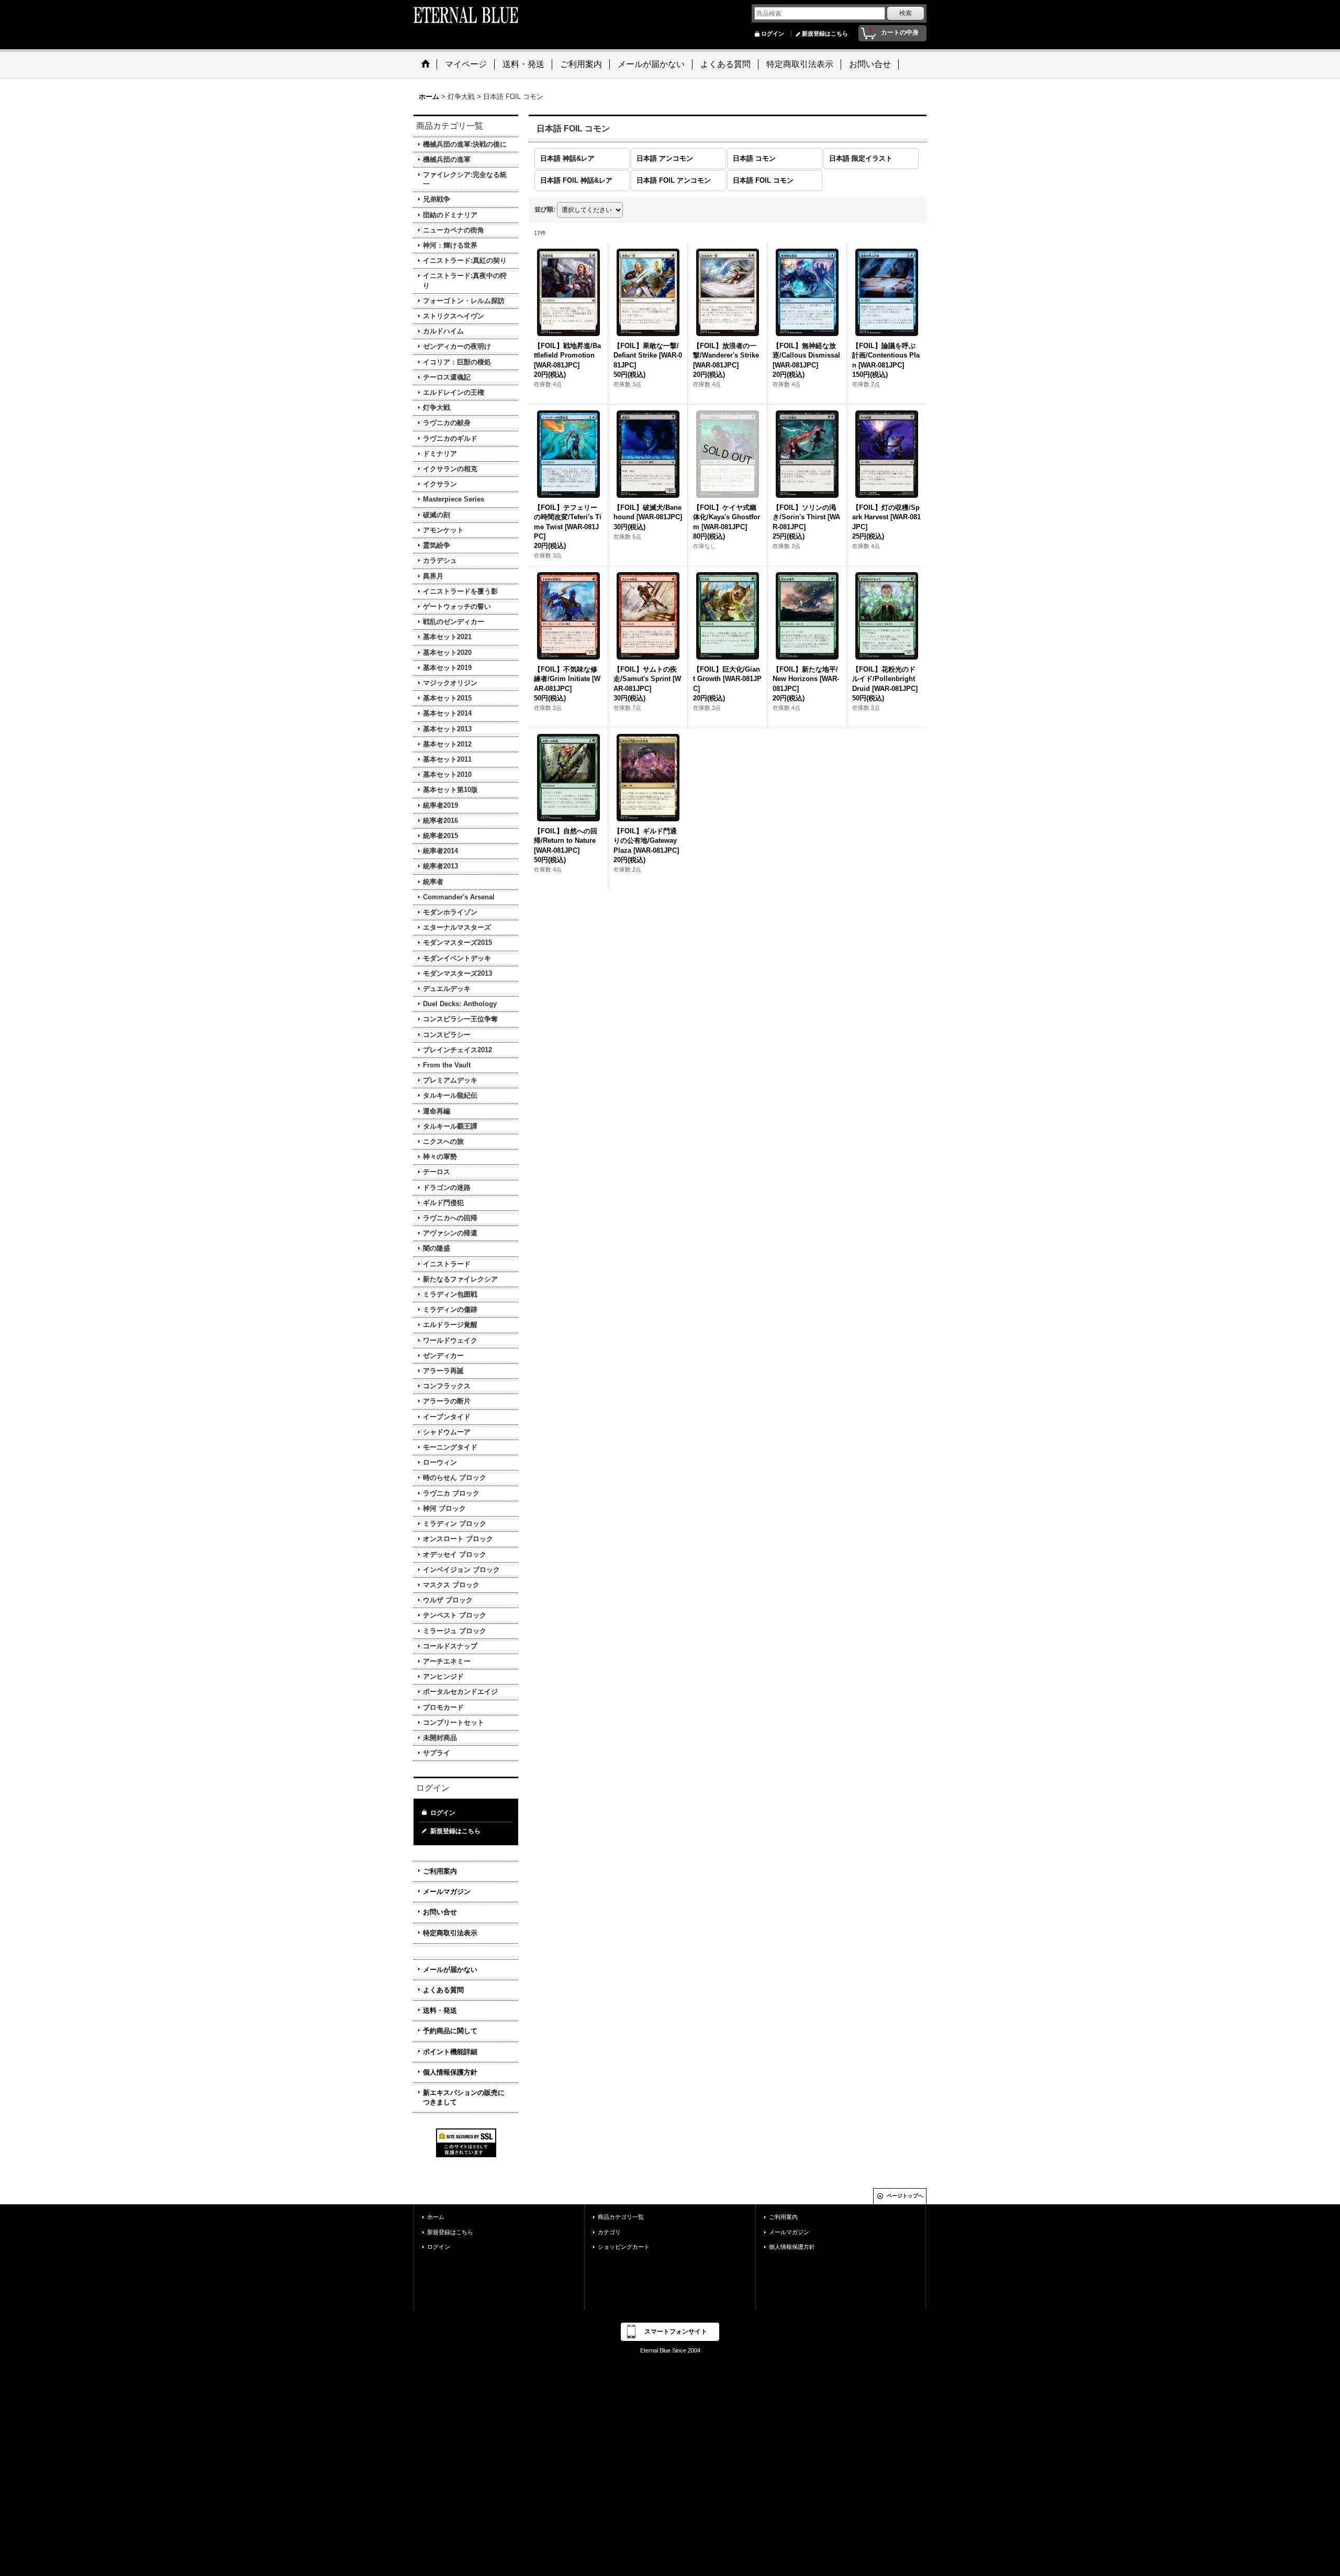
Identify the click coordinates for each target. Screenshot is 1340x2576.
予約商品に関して (450, 2031)
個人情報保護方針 (450, 2072)
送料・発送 (440, 2010)
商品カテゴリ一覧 (621, 2217)
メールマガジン (447, 1892)
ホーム (436, 2217)
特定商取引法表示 (450, 1933)
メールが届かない (450, 1970)
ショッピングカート (624, 2247)
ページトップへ (905, 2196)
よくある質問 (443, 1990)
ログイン (773, 34)
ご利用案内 (440, 1871)
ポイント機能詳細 (450, 2052)
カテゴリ (609, 2232)
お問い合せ (440, 1912)
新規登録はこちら (825, 34)
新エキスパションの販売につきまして (464, 2097)
